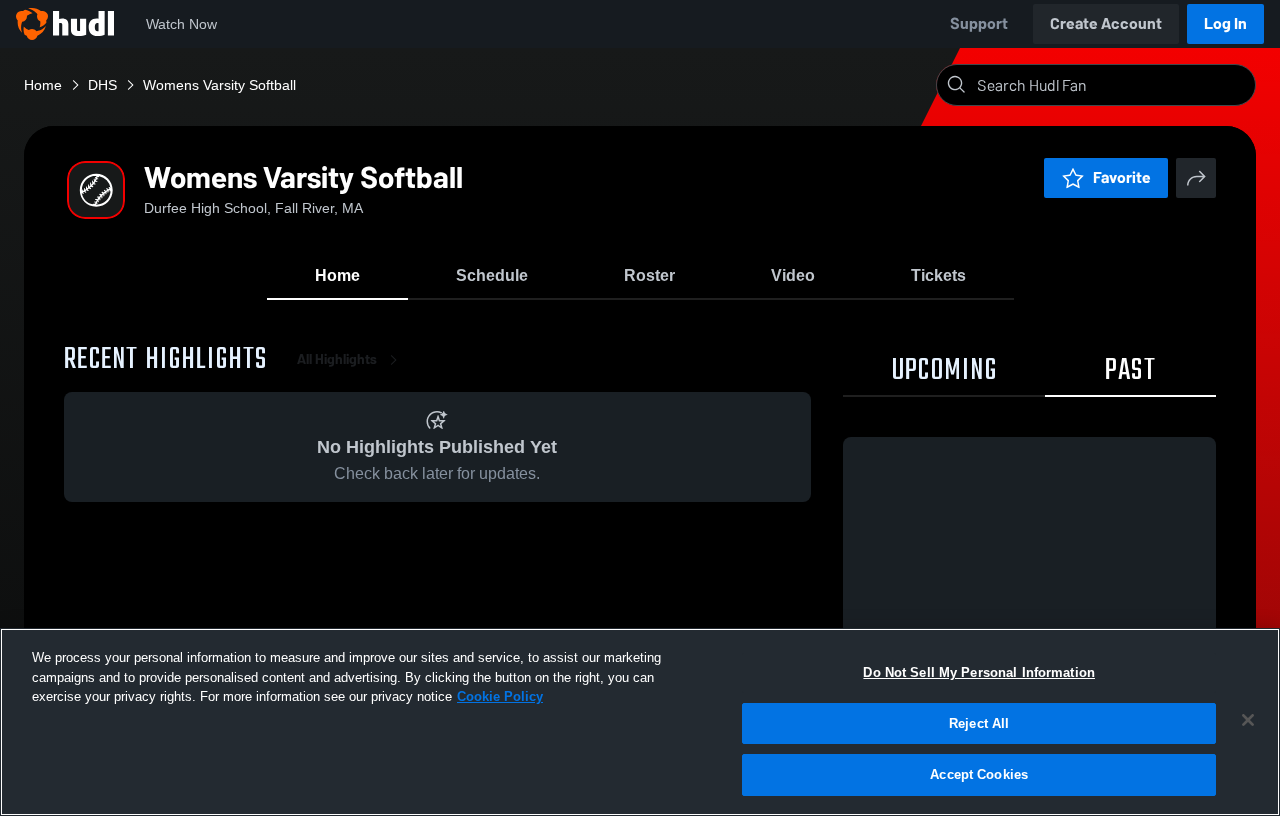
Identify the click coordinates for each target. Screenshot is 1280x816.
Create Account (1106, 23)
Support (979, 23)
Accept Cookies (979, 774)
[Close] (1248, 720)
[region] (640, 722)
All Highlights (337, 359)
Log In (1225, 23)
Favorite (1122, 177)
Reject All (979, 723)
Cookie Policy (500, 696)
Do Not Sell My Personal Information (979, 672)
